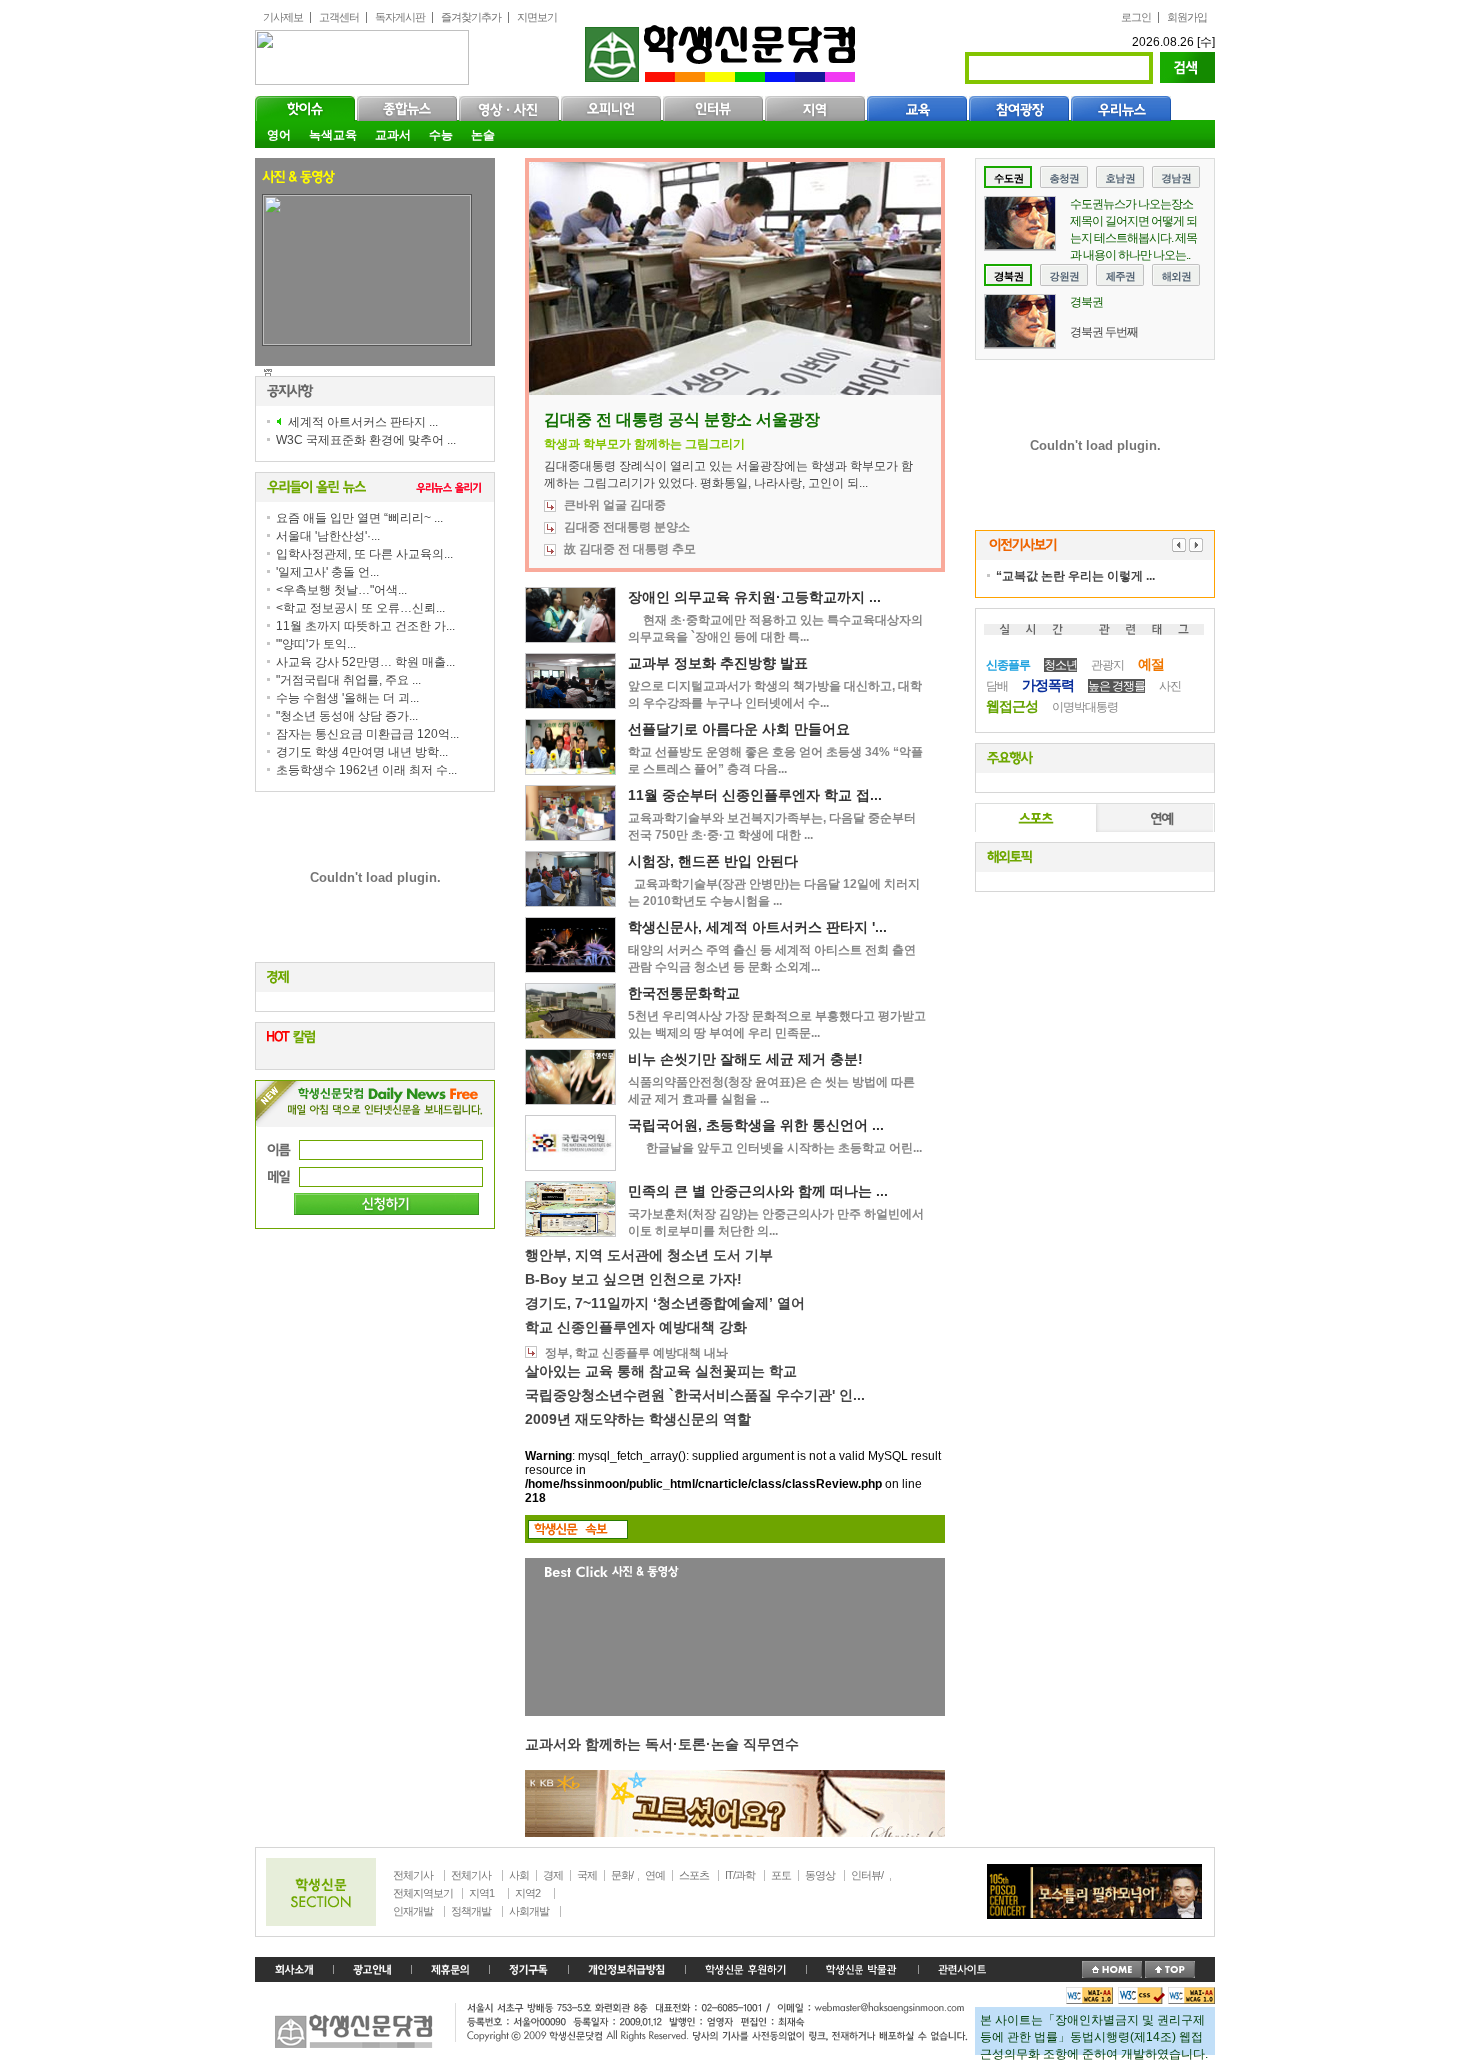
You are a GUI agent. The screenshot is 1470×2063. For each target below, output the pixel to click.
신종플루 (1008, 665)
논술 (483, 135)
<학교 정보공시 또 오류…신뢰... (360, 608)
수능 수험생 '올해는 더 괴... (347, 698)
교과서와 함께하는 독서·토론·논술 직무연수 (662, 1744)
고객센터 (339, 17)
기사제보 (283, 17)
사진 (1170, 686)
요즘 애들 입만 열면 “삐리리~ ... (359, 518)
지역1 (481, 1893)
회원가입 (1187, 17)
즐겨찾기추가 (471, 17)
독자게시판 (400, 17)
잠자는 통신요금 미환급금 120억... (367, 734)
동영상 (820, 1875)
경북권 (1086, 302)
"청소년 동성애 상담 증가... (347, 716)
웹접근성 (1012, 706)
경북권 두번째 (1104, 332)
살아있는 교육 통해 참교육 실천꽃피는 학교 (661, 1371)
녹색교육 (333, 135)
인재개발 (413, 1911)
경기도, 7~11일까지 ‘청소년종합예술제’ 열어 (665, 1303)
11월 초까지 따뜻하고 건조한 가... (365, 626)
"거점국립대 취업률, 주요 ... (348, 680)
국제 (587, 1875)
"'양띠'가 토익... (316, 644)
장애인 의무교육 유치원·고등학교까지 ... (754, 597)
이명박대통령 (1085, 707)
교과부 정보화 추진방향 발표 (718, 663)
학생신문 (722, 49)
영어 (279, 135)
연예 (1154, 818)
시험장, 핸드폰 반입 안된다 (713, 861)
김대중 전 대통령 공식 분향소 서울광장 (682, 419)
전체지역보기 (423, 1893)
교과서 (393, 135)
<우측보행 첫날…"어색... (341, 590)
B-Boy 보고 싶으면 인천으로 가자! (633, 1279)
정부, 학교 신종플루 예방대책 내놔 (636, 1353)
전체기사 (413, 1875)
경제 (553, 1875)
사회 (519, 1875)
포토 (781, 1875)
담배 (997, 686)
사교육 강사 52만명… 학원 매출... (365, 662)
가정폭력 (1048, 685)
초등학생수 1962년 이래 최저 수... (366, 770)
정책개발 (471, 1911)
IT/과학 (740, 1875)
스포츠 (1036, 818)
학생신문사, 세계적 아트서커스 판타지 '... (757, 927)
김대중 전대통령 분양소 (627, 527)
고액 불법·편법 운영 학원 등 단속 (355, 373)
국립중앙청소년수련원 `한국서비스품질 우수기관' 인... (695, 1395)
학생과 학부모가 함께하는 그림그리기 (644, 444)
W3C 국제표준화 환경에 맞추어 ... (366, 440)
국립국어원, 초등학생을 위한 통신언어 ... (756, 1125)
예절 (1151, 664)
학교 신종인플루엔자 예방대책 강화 (636, 1327)
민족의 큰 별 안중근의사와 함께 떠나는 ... (758, 1191)
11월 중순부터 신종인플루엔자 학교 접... (755, 795)
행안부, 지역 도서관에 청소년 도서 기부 (649, 1255)
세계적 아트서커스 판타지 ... (363, 422)
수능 (441, 135)
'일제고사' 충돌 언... (327, 572)
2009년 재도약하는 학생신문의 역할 (638, 1419)
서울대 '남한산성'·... (328, 536)
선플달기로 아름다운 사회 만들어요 (739, 729)
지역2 (527, 1893)
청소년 (1060, 665)
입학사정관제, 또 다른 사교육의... (364, 554)
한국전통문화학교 (684, 993)
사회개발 (529, 1911)
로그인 (1136, 17)
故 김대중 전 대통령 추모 (630, 549)
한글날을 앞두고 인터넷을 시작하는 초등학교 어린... (775, 1148)
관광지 (1107, 665)
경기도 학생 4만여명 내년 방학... (362, 752)
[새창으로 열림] (528, 1970)
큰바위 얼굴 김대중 (615, 505)
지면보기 (537, 17)
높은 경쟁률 (1116, 686)
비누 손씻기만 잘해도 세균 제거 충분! (745, 1059)
